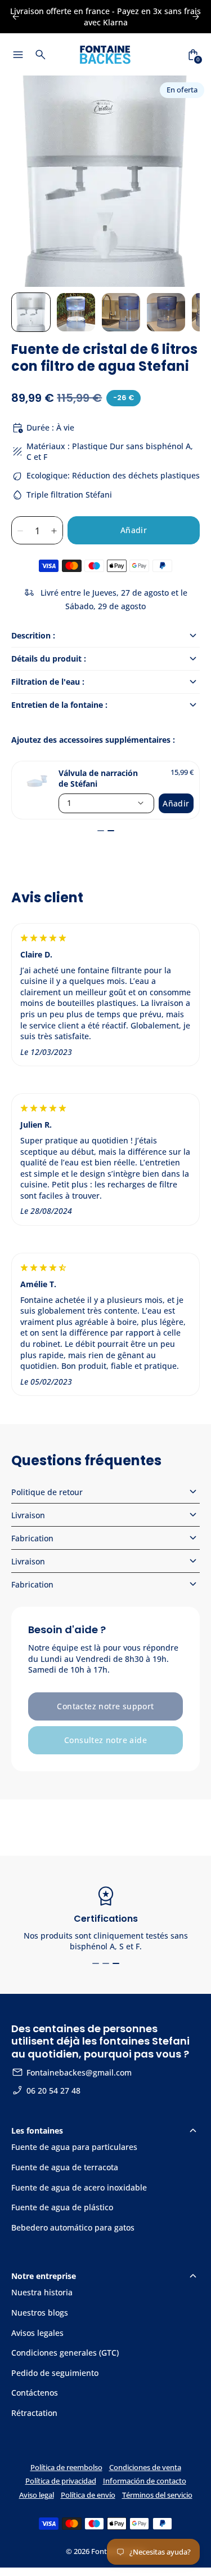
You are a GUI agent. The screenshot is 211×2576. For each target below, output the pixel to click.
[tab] (101, 831)
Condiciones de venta (145, 2468)
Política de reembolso (66, 2468)
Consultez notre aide (105, 1740)
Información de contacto (145, 2481)
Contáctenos (35, 2393)
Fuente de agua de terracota (65, 2167)
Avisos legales (37, 2333)
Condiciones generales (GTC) (65, 2353)
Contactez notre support (105, 1706)
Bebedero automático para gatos (73, 2227)
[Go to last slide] (15, 17)
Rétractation (34, 2413)
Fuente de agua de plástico (62, 2207)
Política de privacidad (61, 2481)
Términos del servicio (157, 2495)
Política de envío (88, 2495)
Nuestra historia (42, 2292)
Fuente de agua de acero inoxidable (79, 2187)
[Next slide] (196, 17)
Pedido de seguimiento (55, 2373)
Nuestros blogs (40, 2313)
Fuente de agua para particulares (74, 2147)
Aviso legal (37, 2495)
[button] (31, 312)
